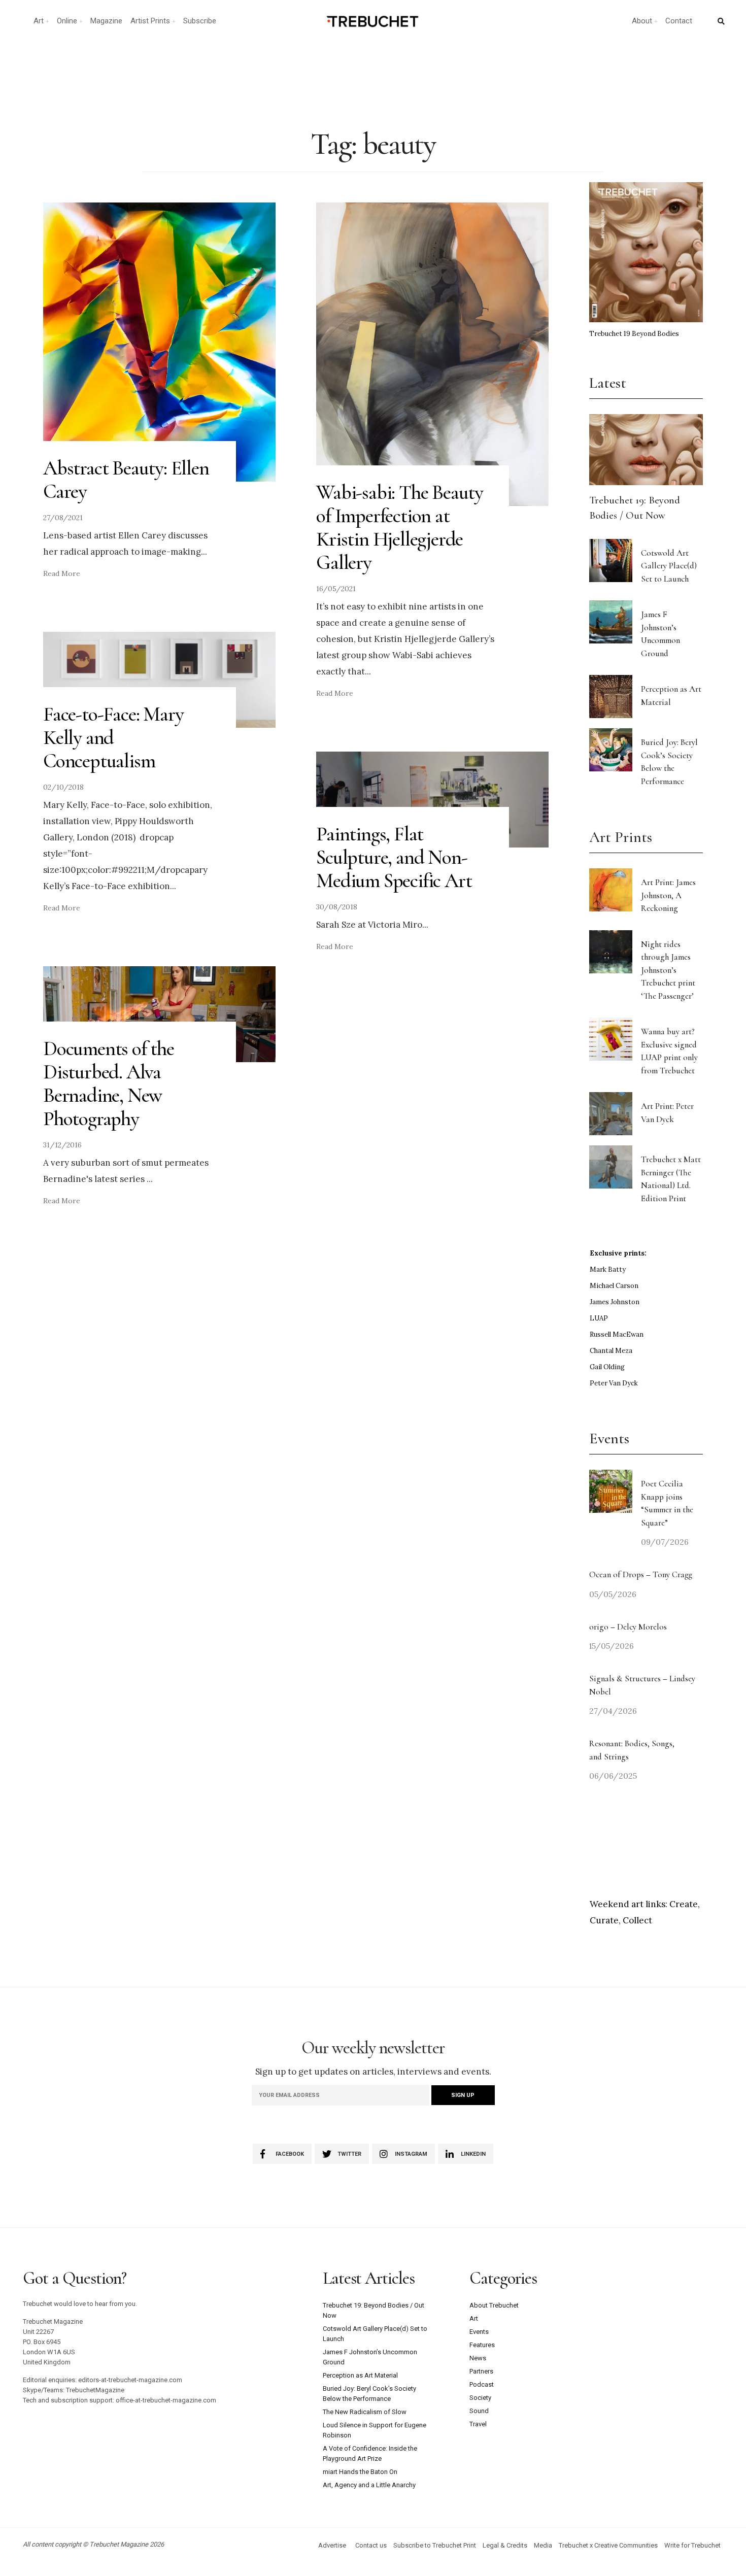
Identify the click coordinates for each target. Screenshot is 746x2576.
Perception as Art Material (360, 2375)
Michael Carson (614, 1286)
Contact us (371, 2545)
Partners (481, 2371)
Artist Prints (150, 21)
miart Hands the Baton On (360, 2472)
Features (482, 2345)
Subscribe (200, 21)
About (642, 21)
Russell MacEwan (617, 1334)
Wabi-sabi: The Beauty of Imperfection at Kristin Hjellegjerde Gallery (400, 527)
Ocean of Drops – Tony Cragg (641, 1574)
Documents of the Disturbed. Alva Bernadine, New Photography (109, 1083)
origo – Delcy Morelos (628, 1627)
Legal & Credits (505, 2545)
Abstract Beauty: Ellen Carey (126, 480)
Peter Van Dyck (614, 1383)
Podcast (482, 2384)
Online (67, 21)
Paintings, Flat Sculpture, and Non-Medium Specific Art (394, 857)
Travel (478, 2424)
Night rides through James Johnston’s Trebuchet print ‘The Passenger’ (668, 970)
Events (479, 2332)
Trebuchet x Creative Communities (608, 2545)
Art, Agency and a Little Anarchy (369, 2485)
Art (39, 21)
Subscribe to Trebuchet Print (435, 2545)
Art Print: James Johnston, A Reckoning (668, 895)
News (478, 2358)
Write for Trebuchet (692, 2545)
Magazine (106, 21)
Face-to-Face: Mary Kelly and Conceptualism (113, 737)
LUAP (599, 1318)
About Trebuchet (494, 2305)
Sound (479, 2411)
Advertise (332, 2545)
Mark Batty (608, 1269)
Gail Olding (607, 1367)
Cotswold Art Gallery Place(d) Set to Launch (669, 566)
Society (480, 2398)
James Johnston (615, 1302)
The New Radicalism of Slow (365, 2412)
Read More (62, 573)
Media (543, 2545)
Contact (679, 21)
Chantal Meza (611, 1351)
